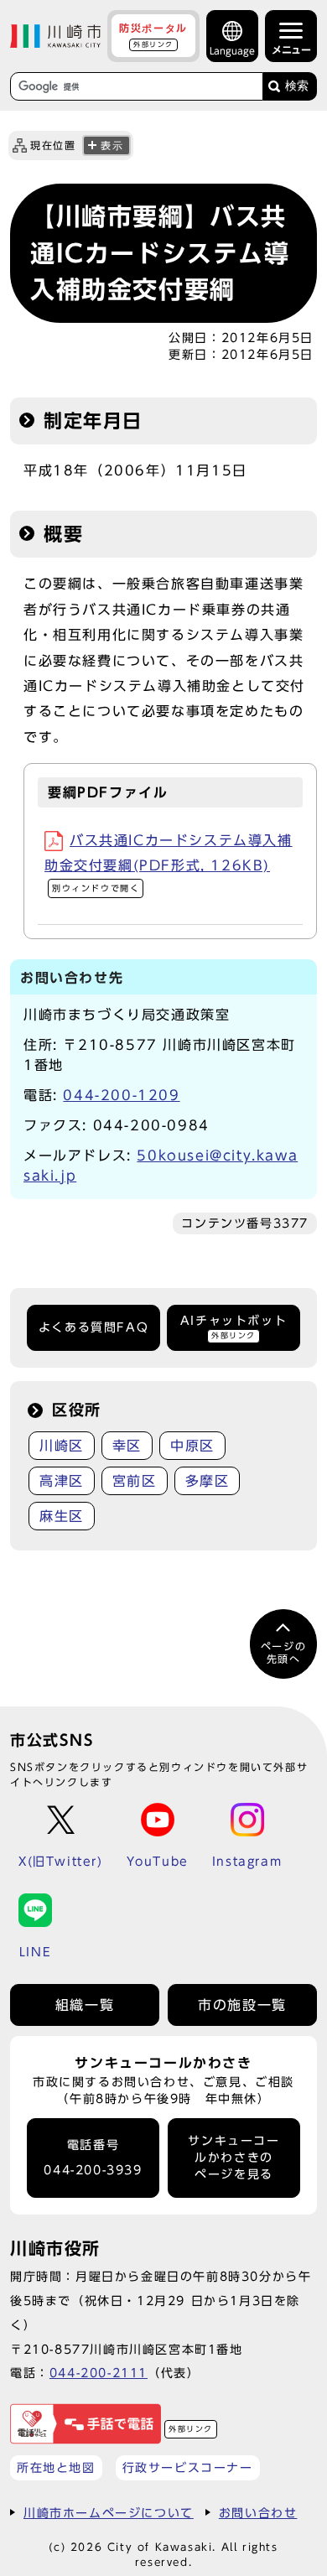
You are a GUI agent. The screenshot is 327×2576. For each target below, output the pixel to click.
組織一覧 (85, 2005)
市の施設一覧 (242, 2005)
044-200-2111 (99, 2373)
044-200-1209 (121, 1095)
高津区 (62, 1481)
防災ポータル (153, 35)
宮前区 (135, 1481)
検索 (297, 86)
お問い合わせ (258, 2513)
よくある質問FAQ (93, 1327)
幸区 (127, 1446)
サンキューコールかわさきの (234, 2158)
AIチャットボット (234, 1327)
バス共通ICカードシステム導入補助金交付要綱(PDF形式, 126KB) (169, 863)
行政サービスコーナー (188, 2467)
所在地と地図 (56, 2467)
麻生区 (62, 1516)
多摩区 (208, 1481)
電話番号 (93, 2158)
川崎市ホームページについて (109, 2513)
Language (232, 51)
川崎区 (62, 1446)
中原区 (192, 1446)
